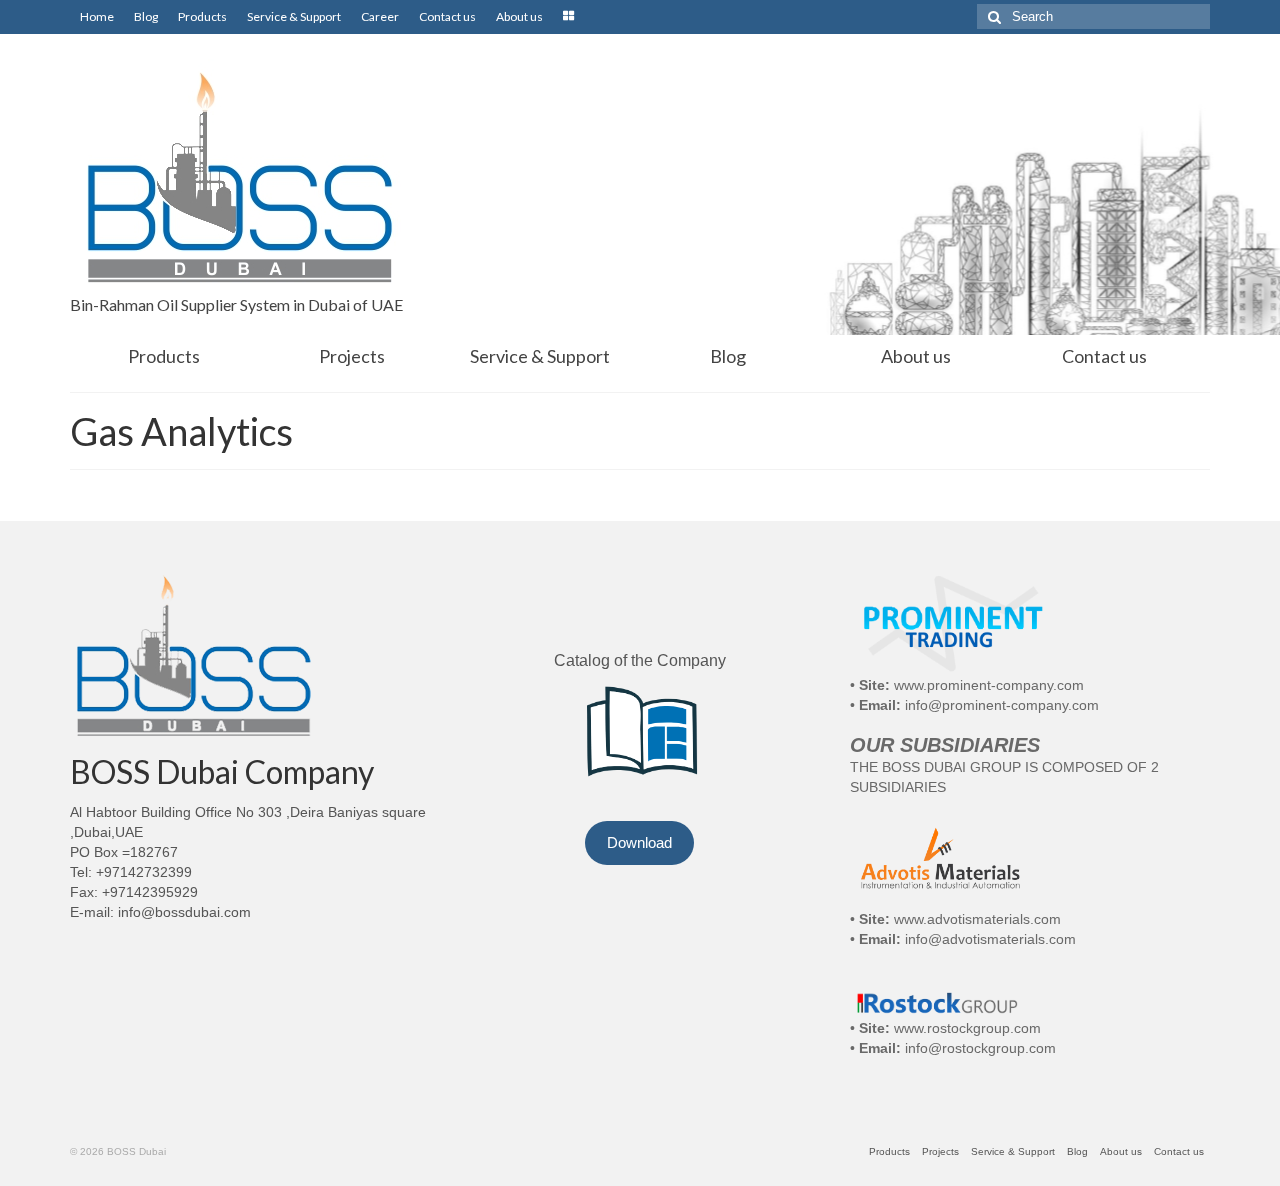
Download (639, 842)
